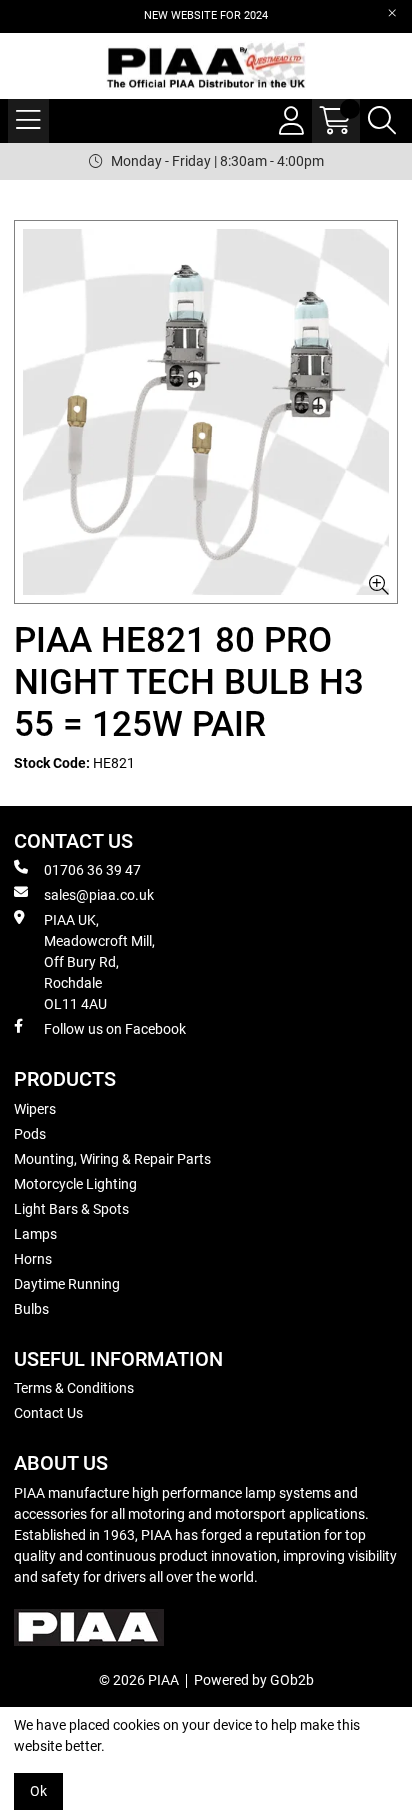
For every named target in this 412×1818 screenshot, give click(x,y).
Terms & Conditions (74, 1388)
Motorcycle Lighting (75, 1184)
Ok (38, 1791)
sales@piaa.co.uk (99, 895)
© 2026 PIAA (139, 1680)
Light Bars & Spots (71, 1209)
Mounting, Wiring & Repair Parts (112, 1159)
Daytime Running (67, 1284)
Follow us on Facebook (115, 1029)
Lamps (35, 1234)
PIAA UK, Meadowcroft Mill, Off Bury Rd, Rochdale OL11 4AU (99, 962)
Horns (33, 1259)
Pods (30, 1134)
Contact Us (48, 1413)
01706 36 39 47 (92, 870)
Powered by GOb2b (254, 1680)
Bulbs (31, 1309)
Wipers (35, 1109)
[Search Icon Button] (382, 121)
